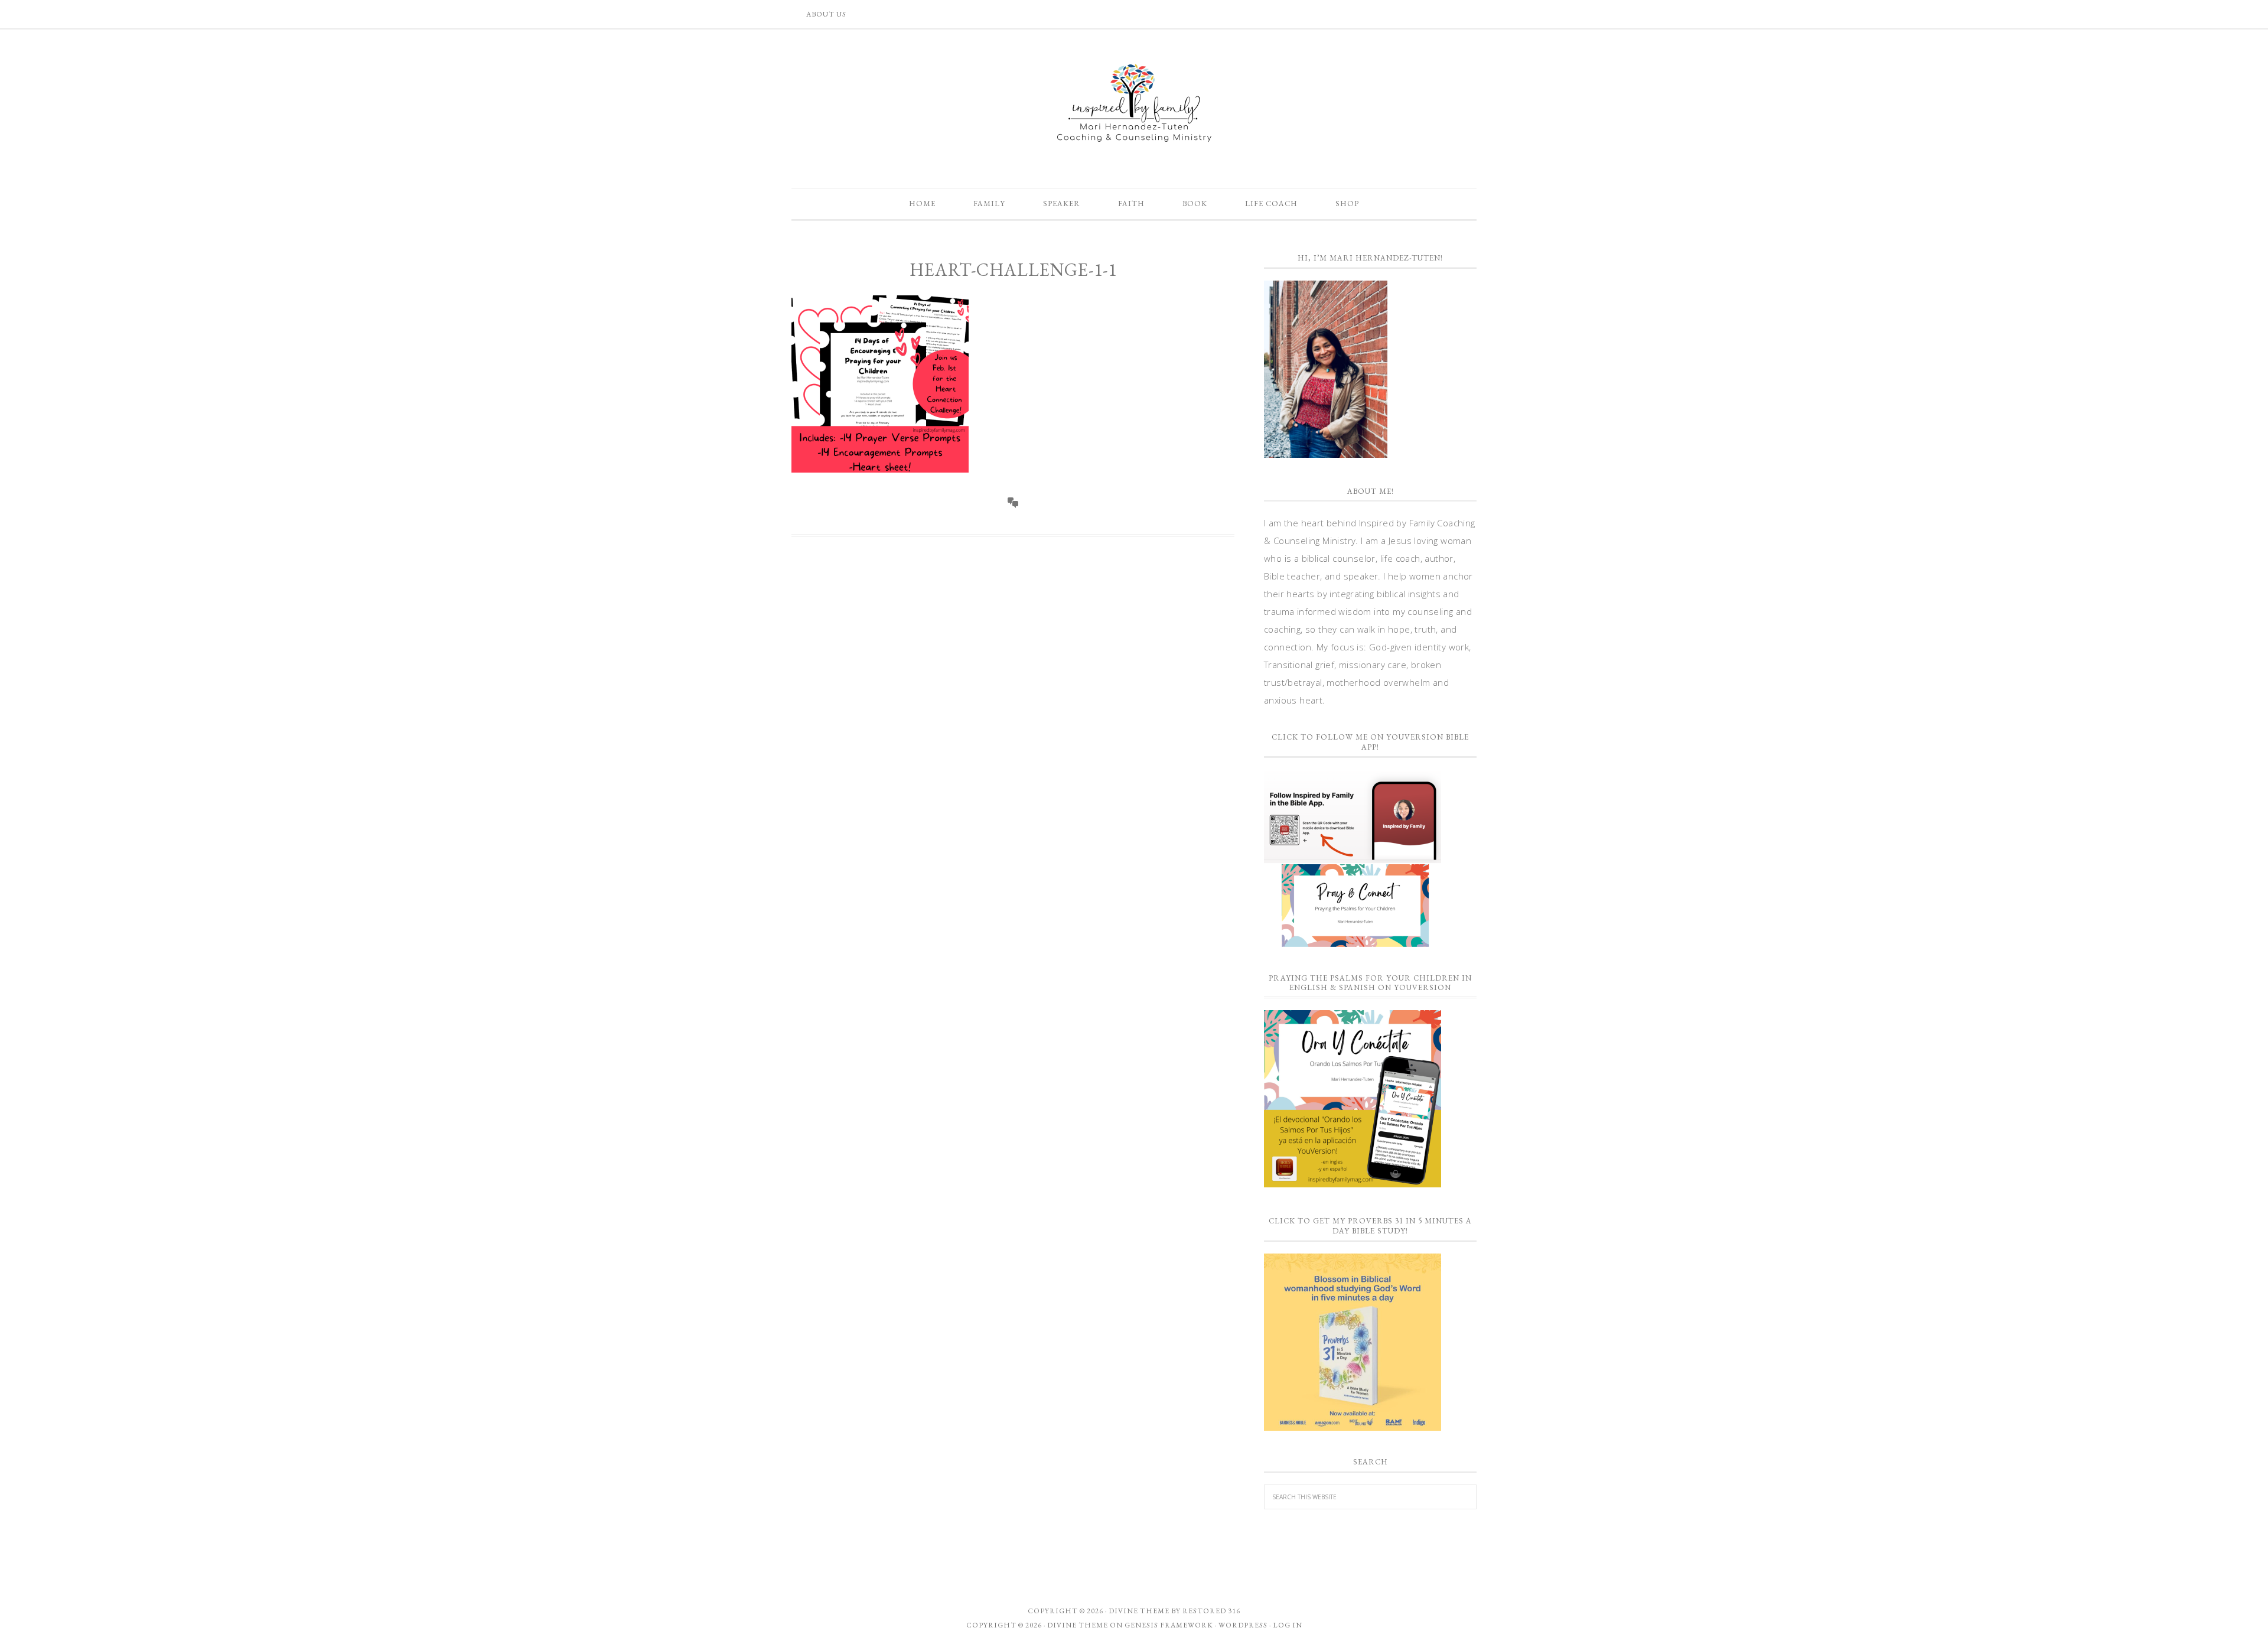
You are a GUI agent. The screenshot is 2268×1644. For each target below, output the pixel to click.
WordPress (1243, 1625)
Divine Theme (1078, 1625)
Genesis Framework (1169, 1625)
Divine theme (1139, 1611)
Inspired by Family (1134, 103)
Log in (1288, 1625)
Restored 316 (1211, 1611)
